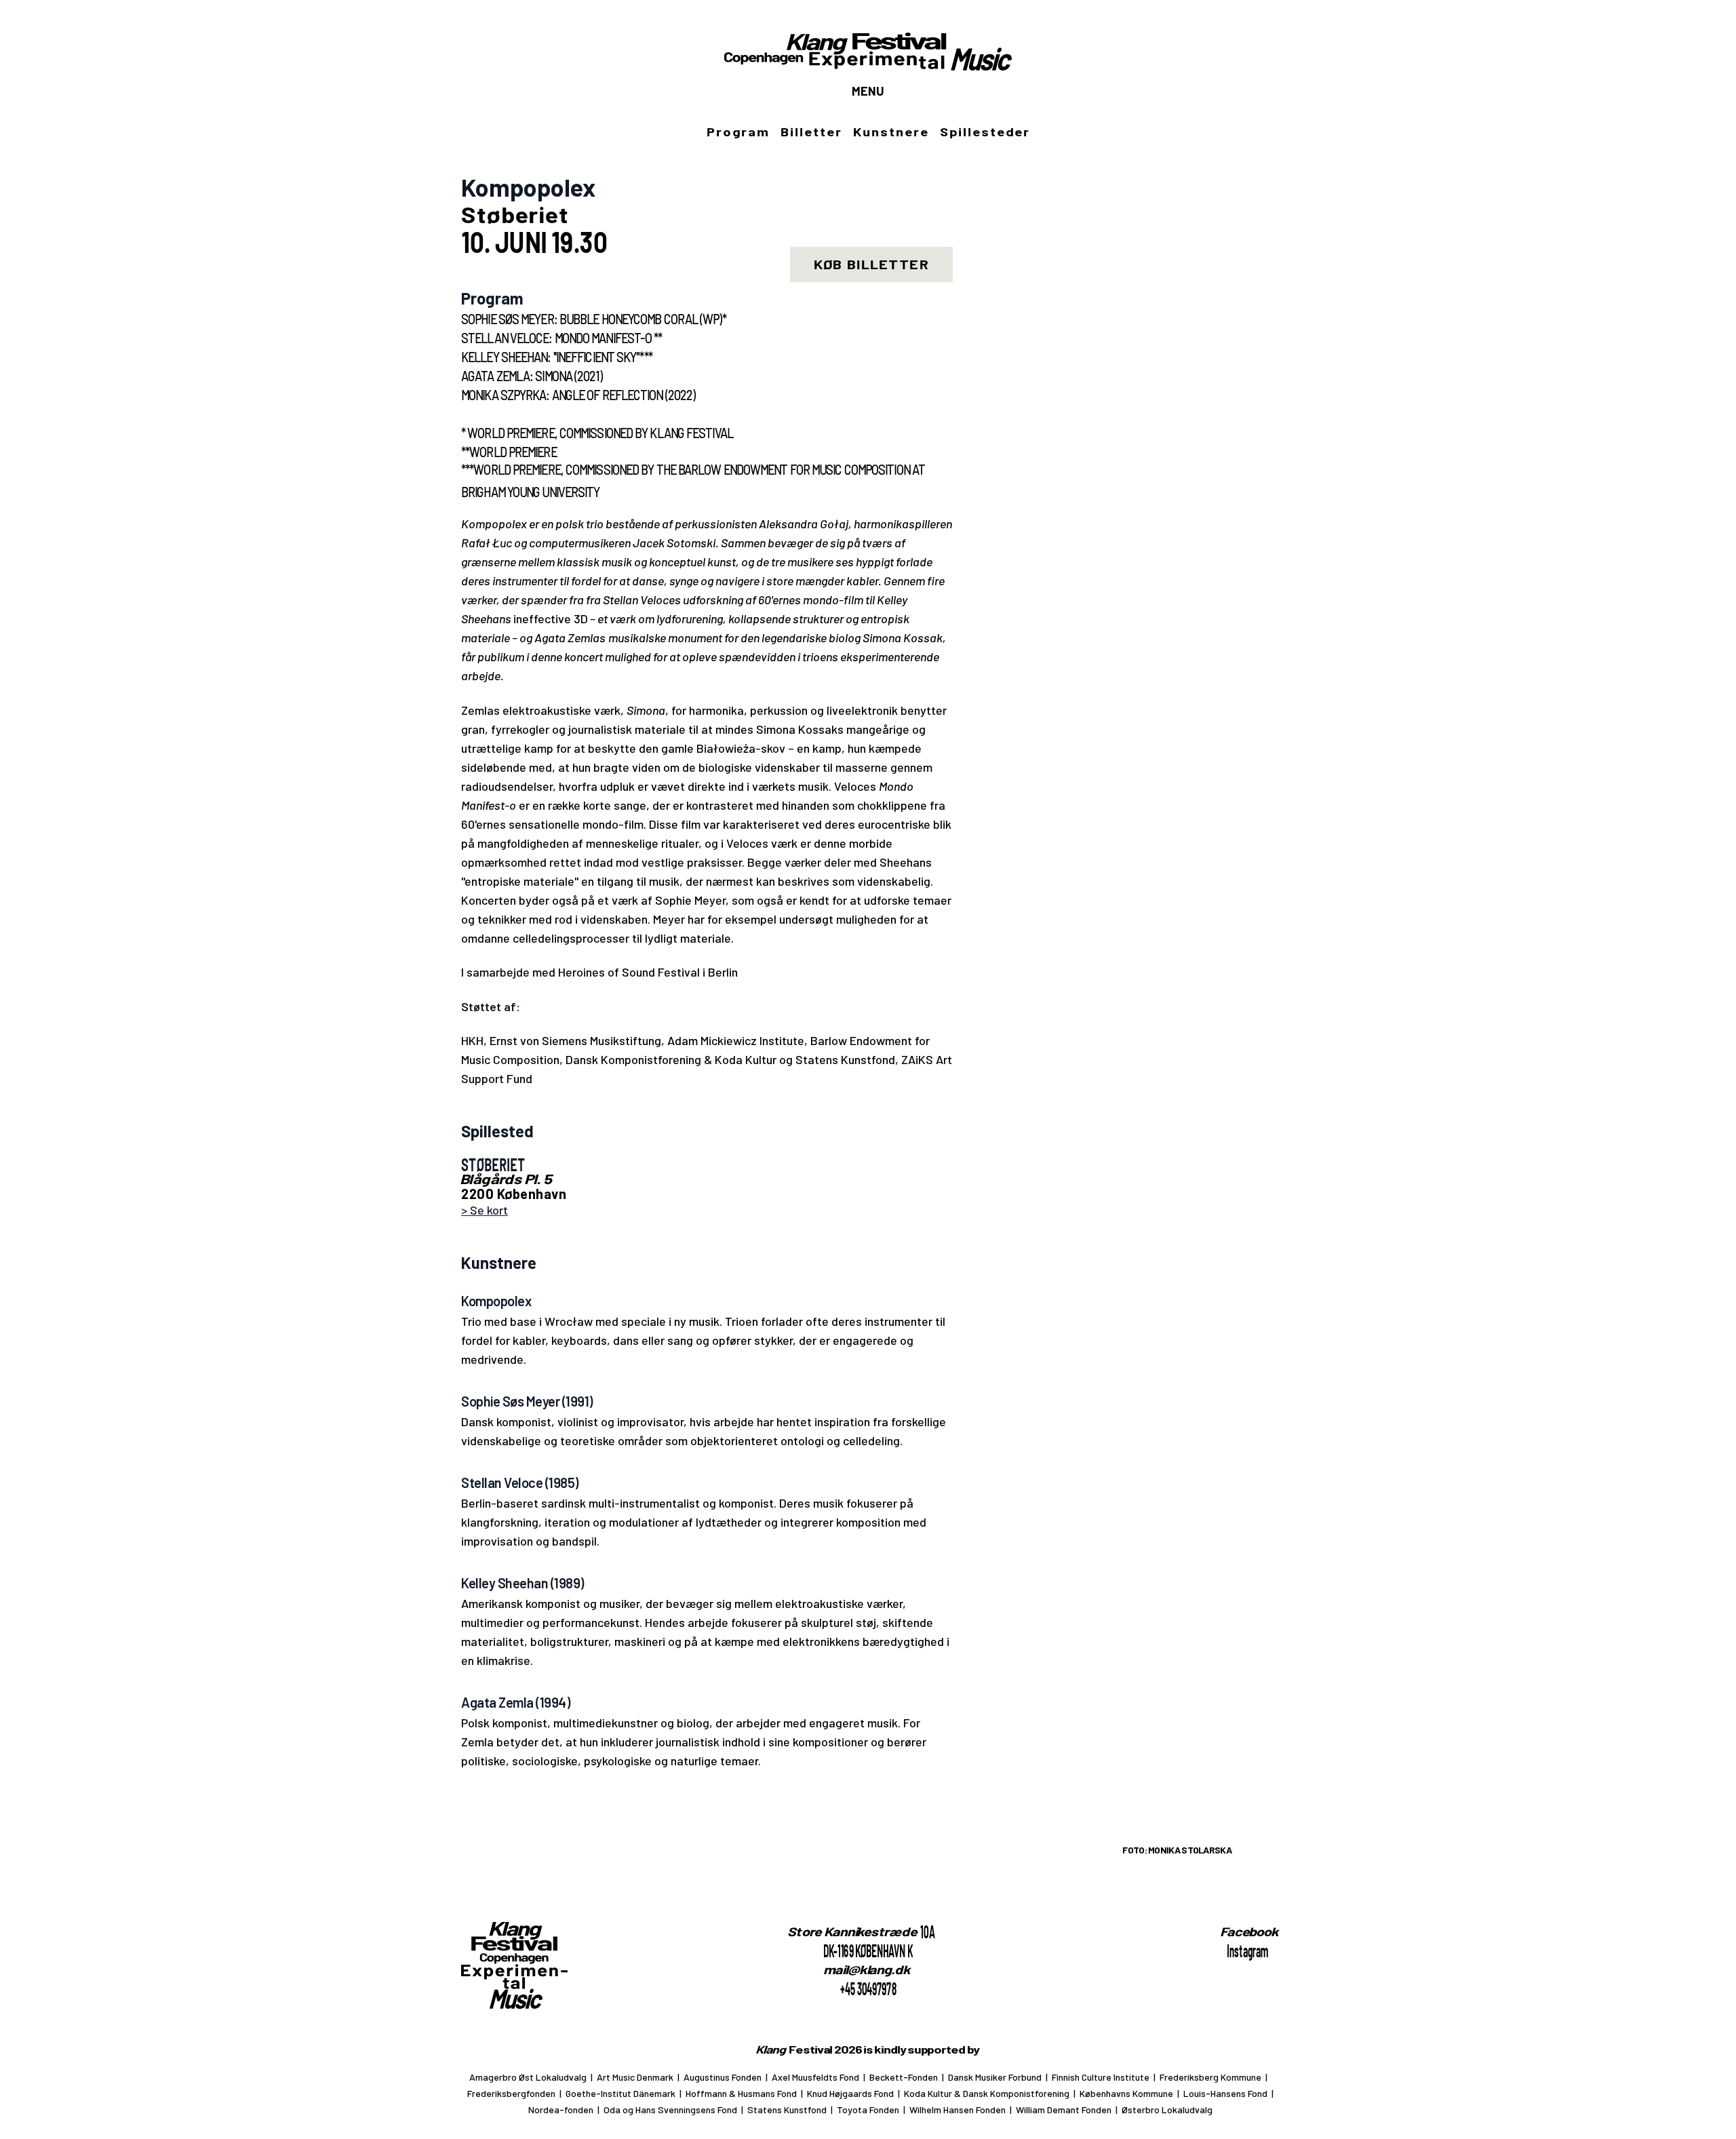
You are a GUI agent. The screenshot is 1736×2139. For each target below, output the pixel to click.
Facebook (1250, 1931)
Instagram (1247, 1950)
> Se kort (485, 1210)
